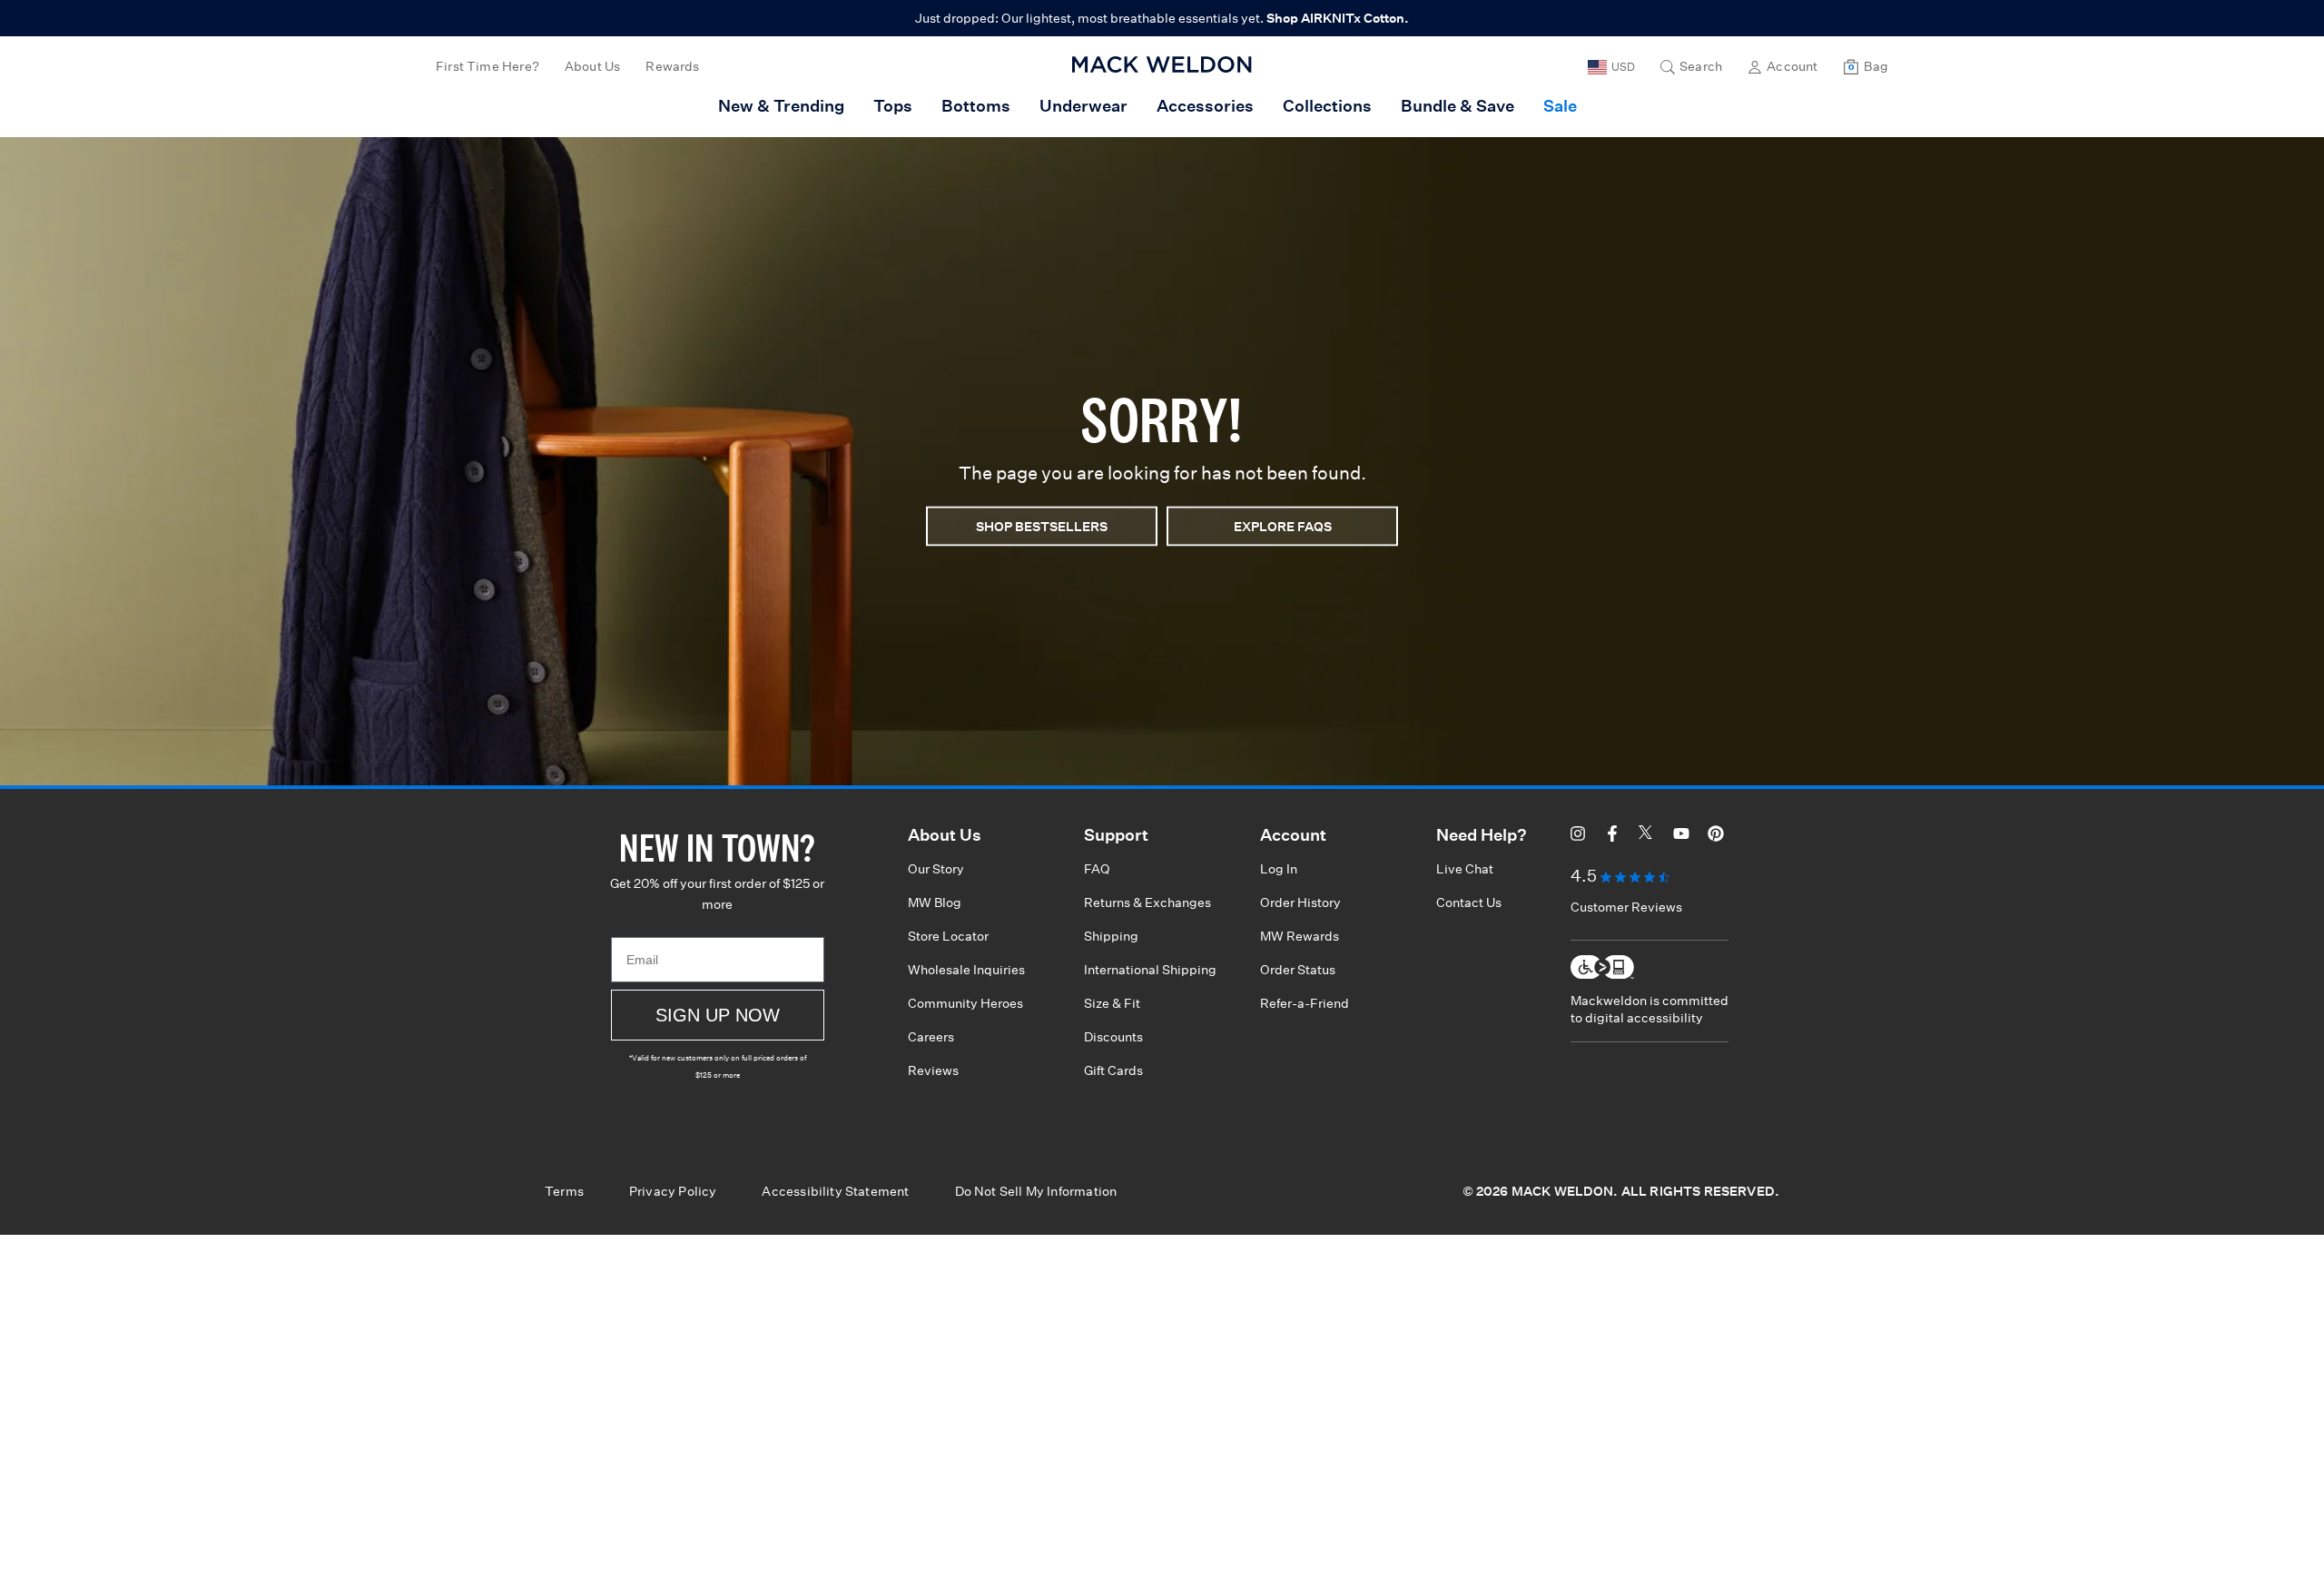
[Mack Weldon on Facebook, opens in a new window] (1612, 836)
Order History (1300, 902)
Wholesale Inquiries (966, 970)
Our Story (936, 869)
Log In (1279, 869)
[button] (1691, 67)
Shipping (1111, 936)
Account (1792, 66)
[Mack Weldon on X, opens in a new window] (1647, 836)
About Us (592, 66)
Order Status (1298, 970)
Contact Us (1469, 902)
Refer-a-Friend (1305, 1003)
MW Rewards (1300, 936)
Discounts (1113, 1037)
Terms (564, 1191)
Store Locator (948, 936)
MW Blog (935, 902)
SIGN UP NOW (718, 1015)
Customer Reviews (1626, 907)
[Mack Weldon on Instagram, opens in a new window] (1578, 836)
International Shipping (1150, 970)
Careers (931, 1037)
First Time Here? (487, 66)
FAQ (1097, 869)
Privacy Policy (673, 1191)
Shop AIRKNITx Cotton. (1338, 18)
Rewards (672, 66)
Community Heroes (965, 1003)
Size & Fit (1112, 1003)
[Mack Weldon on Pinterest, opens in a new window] (1716, 836)
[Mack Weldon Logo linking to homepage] (1162, 64)
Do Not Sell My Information (1036, 1191)
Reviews (933, 1070)
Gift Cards (1113, 1070)
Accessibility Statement (835, 1191)
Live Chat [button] (1465, 869)
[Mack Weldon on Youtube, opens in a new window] (1681, 836)
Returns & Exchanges (1147, 902)
